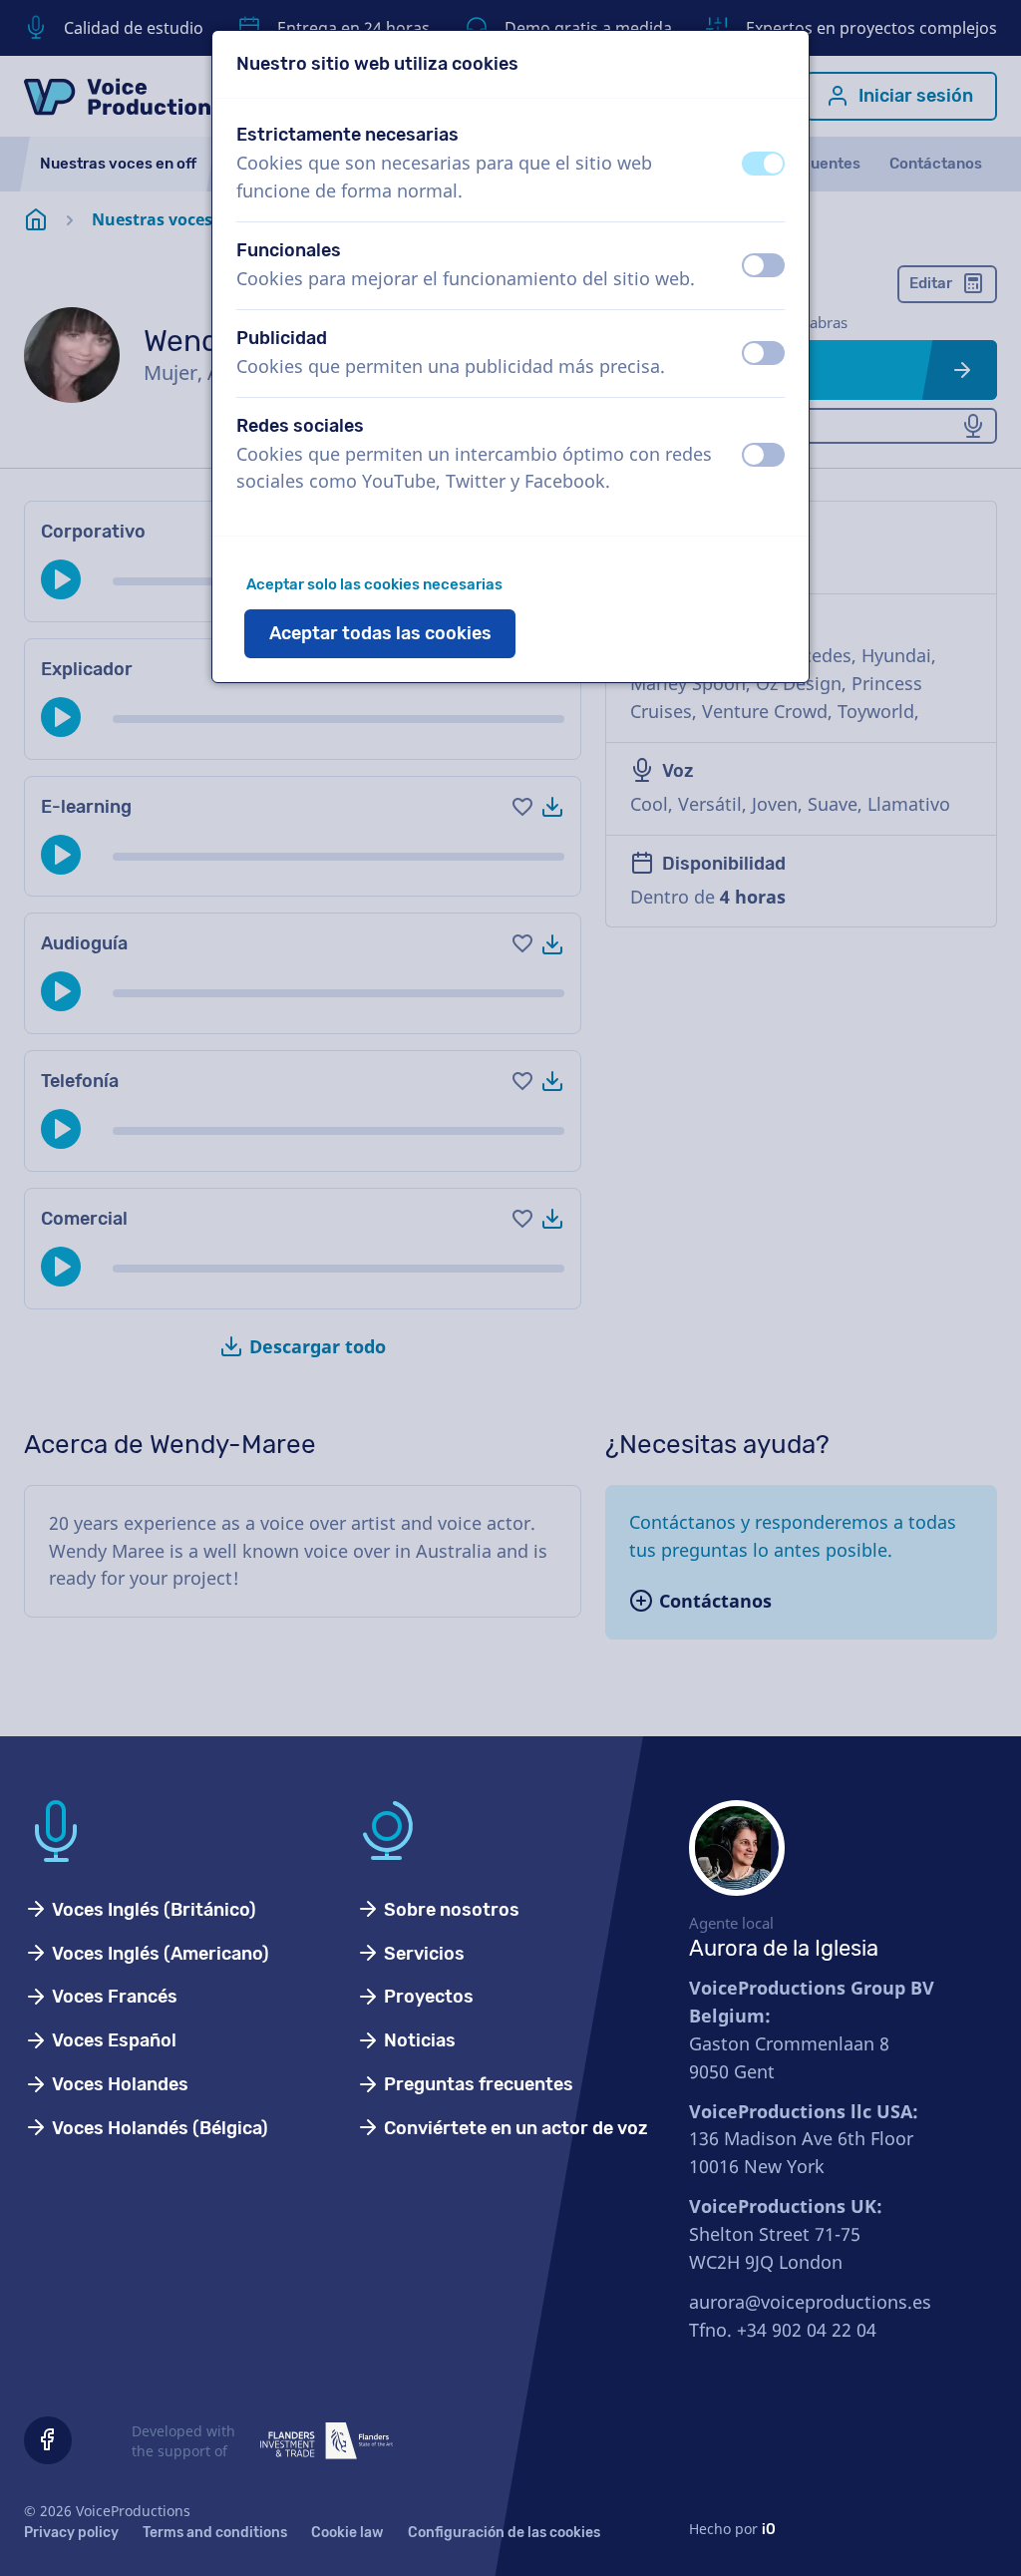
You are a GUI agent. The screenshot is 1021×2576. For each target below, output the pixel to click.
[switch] (763, 164)
